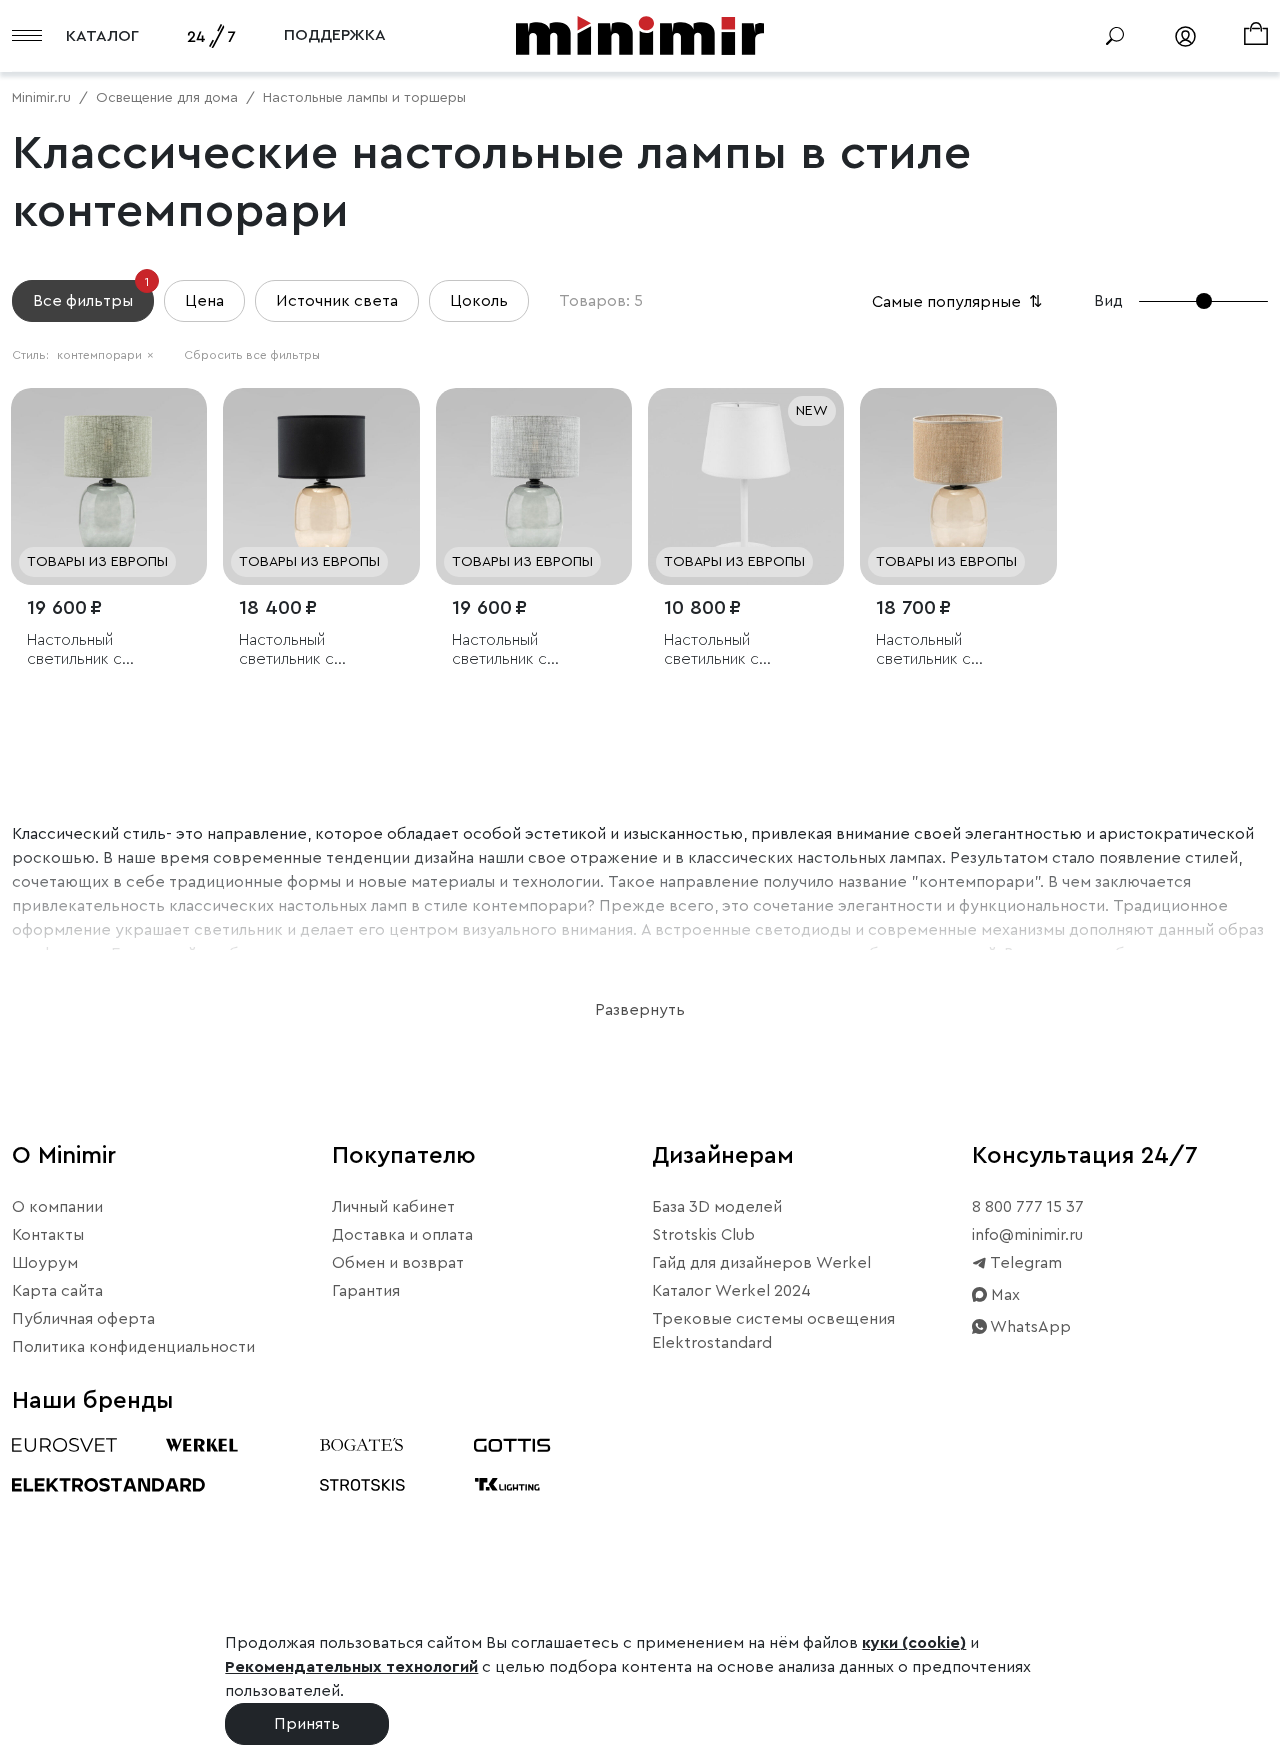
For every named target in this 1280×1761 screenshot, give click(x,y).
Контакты (48, 1235)
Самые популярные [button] (959, 302)
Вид (1108, 301)
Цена (204, 301)
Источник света (337, 301)
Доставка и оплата (402, 1235)
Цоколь (479, 301)
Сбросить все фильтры (252, 355)
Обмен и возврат (398, 1263)
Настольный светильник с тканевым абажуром (101, 650)
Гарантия (366, 1291)
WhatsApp (1029, 1327)
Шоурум (45, 1263)
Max (1003, 1295)
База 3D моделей (717, 1207)
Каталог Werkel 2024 (731, 1291)
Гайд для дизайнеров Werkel (761, 1263)
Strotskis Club (703, 1235)
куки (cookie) (914, 1643)
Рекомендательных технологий (351, 1667)
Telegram (1024, 1263)
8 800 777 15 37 (1028, 1207)
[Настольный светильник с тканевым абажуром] (109, 486)
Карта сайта (57, 1291)
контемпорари (105, 355)
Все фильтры (91, 294)
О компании (57, 1207)
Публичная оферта (83, 1319)
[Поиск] (1115, 36)
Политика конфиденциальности (133, 1347)
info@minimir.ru (1027, 1235)
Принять (307, 1724)
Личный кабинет (393, 1207)
